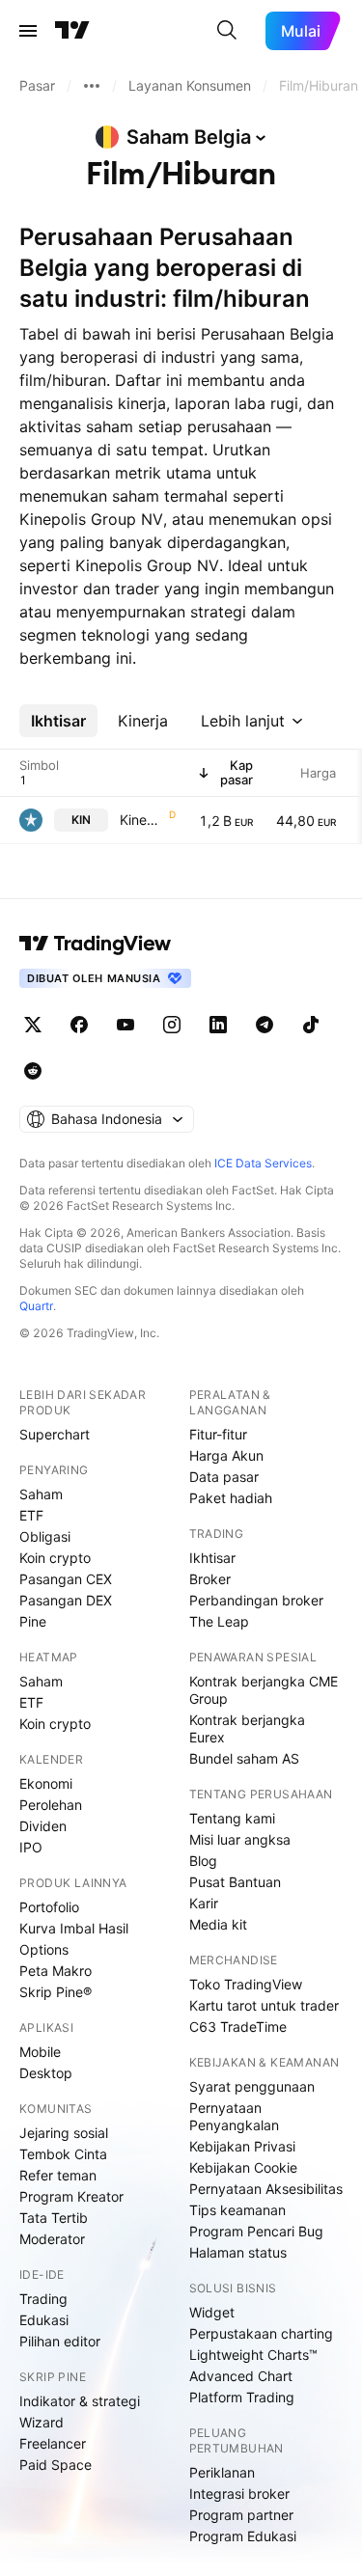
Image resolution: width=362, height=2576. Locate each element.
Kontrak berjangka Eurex (247, 1728)
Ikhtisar (212, 1558)
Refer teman (58, 2175)
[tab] (58, 721)
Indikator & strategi (80, 2401)
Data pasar (224, 1477)
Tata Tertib (54, 2218)
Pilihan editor (60, 2341)
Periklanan (222, 2472)
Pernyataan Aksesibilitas (266, 2189)
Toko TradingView (246, 1984)
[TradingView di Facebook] (79, 1025)
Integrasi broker (239, 2494)
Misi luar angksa (240, 1839)
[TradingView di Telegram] (265, 1025)
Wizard (42, 2422)
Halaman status (238, 2252)
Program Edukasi (243, 2536)
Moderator (52, 2239)
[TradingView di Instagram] (172, 1025)
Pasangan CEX (66, 1579)
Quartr (36, 1306)
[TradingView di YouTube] (125, 1025)
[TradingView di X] (33, 1025)
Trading (43, 2299)
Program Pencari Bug (256, 2231)
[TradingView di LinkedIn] (218, 1025)
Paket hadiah (231, 1498)
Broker (210, 1579)
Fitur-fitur (218, 1434)
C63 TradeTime (238, 2027)
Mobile (40, 2052)
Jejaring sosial (64, 2133)
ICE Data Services (263, 1163)
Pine (33, 1621)
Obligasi (45, 1536)
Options (44, 1949)
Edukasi (44, 2320)
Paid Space (56, 2465)
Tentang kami (232, 1818)
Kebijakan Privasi (242, 2146)
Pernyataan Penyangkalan (234, 2116)
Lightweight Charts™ (253, 2355)
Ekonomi (46, 1783)
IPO (31, 1847)
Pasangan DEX (66, 1600)
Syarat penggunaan (252, 2086)
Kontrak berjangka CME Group (264, 1690)
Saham (41, 1494)
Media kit (218, 1924)
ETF (31, 1515)
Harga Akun (226, 1455)
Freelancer (53, 2443)
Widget (212, 2312)
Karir (204, 1903)
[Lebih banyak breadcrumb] (92, 86)
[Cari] (227, 31)
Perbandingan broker (256, 1600)
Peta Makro (56, 1971)
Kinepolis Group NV (142, 820)
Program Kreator (71, 2196)
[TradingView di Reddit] (33, 1071)
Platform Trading (242, 2397)
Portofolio (49, 1907)
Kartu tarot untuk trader (264, 2005)
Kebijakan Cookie (243, 2167)
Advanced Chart (241, 2376)
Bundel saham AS (244, 1758)
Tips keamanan (237, 2210)
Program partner (241, 2515)
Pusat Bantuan (235, 1882)
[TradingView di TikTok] (311, 1025)
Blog (203, 1861)
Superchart (55, 1434)
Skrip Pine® (56, 1992)
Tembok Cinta (63, 2154)
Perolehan (51, 1805)
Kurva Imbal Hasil (74, 1928)
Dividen (43, 1826)
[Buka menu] (28, 31)
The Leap (219, 1621)
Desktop (46, 2073)
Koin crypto (55, 1558)
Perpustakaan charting (261, 2333)
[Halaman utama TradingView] (72, 31)
